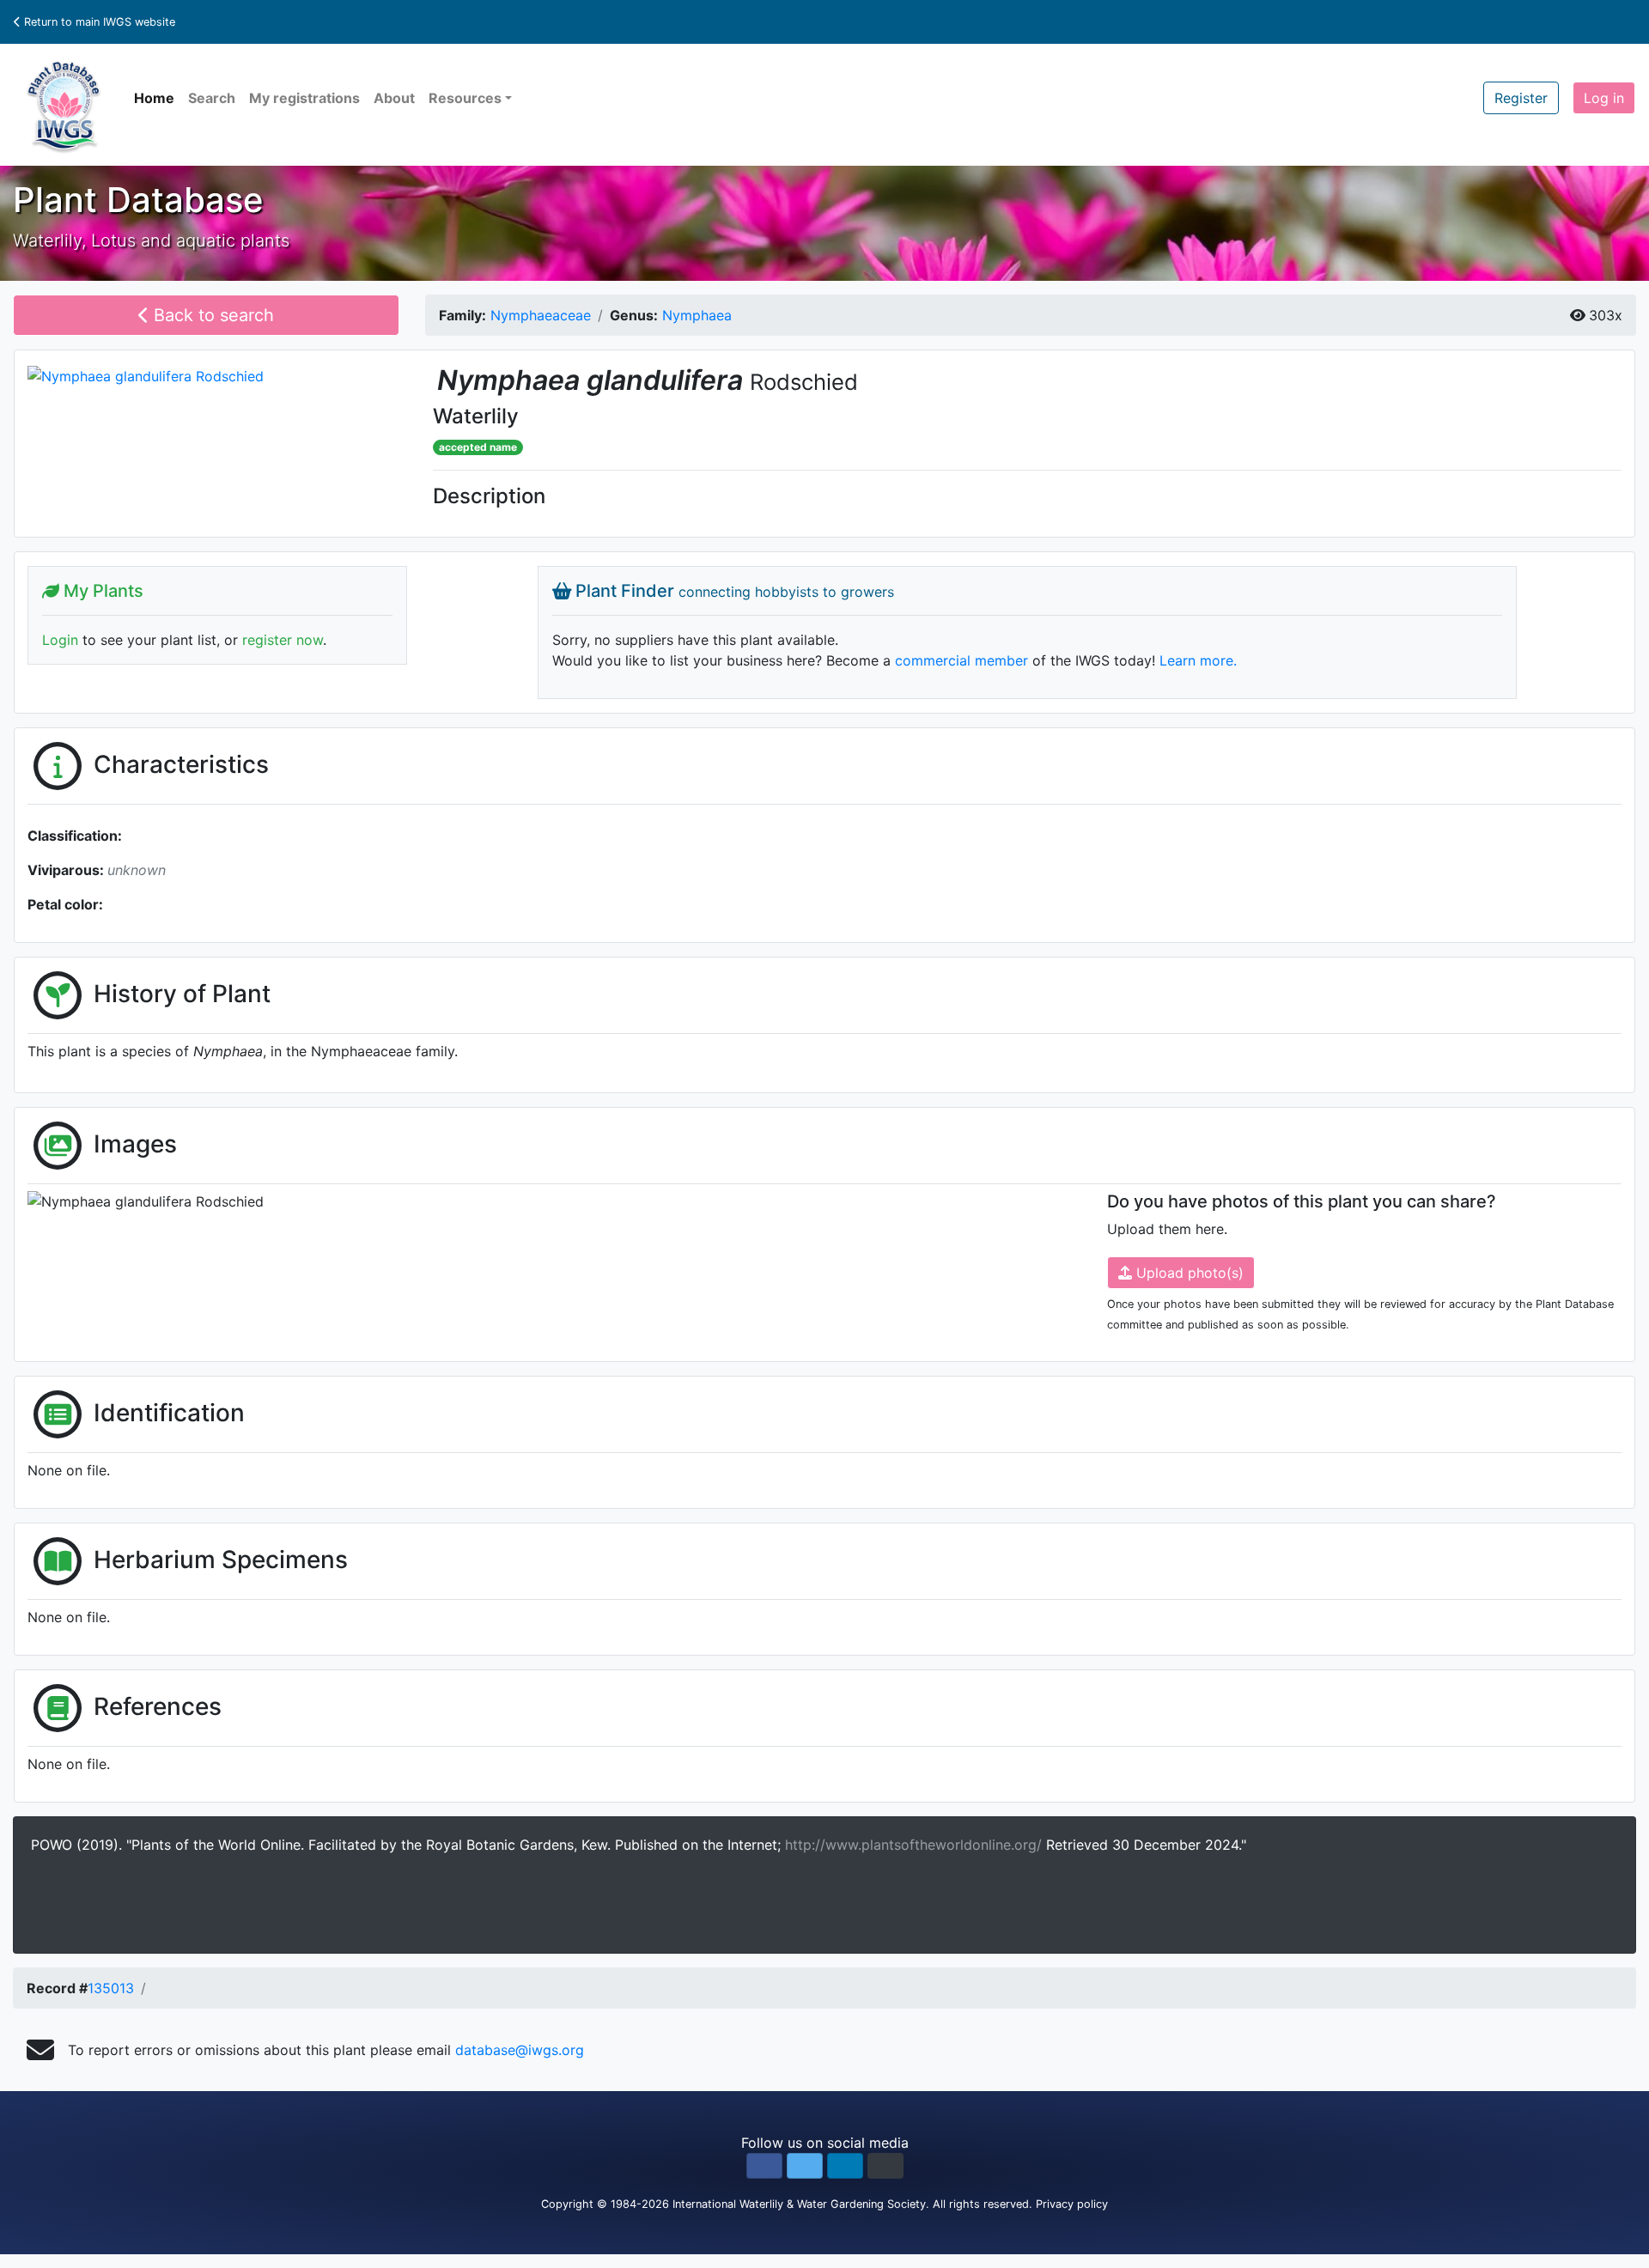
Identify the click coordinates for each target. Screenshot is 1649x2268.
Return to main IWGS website (98, 22)
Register (1521, 98)
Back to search (211, 315)
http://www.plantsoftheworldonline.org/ (916, 1845)
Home (154, 98)
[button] (764, 2166)
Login (60, 640)
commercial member (961, 660)
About (394, 98)
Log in (1604, 98)
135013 (111, 1988)
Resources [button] (465, 98)
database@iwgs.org (520, 2050)
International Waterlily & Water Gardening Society (799, 2204)
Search (212, 98)
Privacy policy (1072, 2204)
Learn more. (1198, 660)
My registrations (304, 98)
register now (283, 640)
